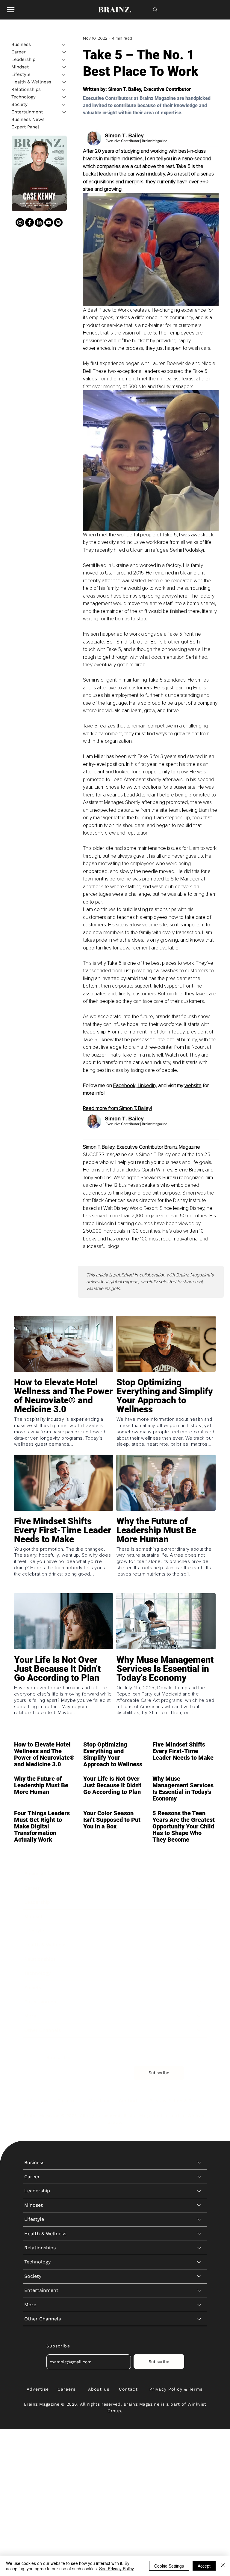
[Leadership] (64, 60)
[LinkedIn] (39, 222)
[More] (199, 2016)
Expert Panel (25, 127)
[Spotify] (58, 222)
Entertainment (27, 112)
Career (19, 52)
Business (21, 44)
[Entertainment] (64, 112)
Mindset (20, 67)
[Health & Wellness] (64, 82)
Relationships (26, 89)
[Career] (64, 52)
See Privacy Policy (116, 2569)
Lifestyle (21, 74)
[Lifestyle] (64, 75)
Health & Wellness (31, 82)
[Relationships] (64, 90)
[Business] (64, 45)
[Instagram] (20, 222)
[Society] (64, 105)
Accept (204, 2566)
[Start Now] (63, 1415)
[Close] (223, 2566)
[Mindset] (64, 67)
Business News (28, 119)
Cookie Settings (169, 2566)
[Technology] (64, 97)
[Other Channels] (199, 2030)
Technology (24, 97)
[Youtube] (49, 222)
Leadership (23, 59)
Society (19, 104)
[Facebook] (29, 222)
